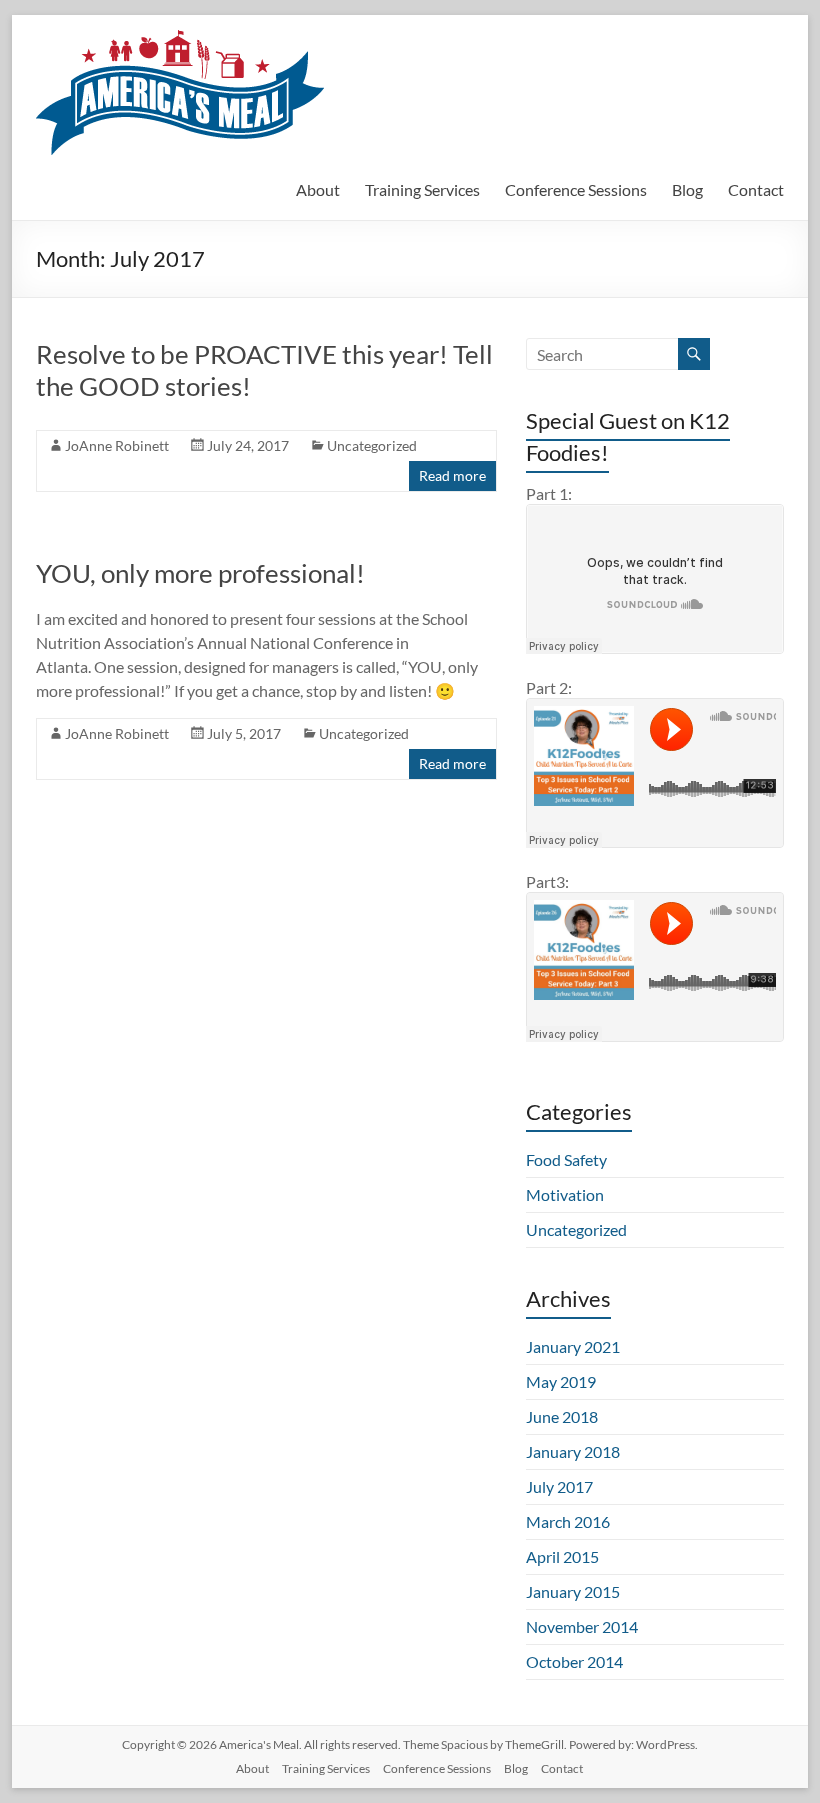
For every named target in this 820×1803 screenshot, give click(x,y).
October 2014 (574, 1661)
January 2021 (573, 1346)
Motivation (565, 1194)
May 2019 (561, 1381)
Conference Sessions (576, 189)
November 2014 (582, 1626)
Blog (687, 189)
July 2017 (559, 1486)
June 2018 (562, 1416)
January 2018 (573, 1451)
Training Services (422, 189)
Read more (452, 475)
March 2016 (568, 1521)
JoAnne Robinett (117, 445)
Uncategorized (372, 445)
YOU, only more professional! (200, 573)
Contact (756, 189)
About (318, 189)
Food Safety (566, 1159)
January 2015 (573, 1591)
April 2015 (562, 1556)
